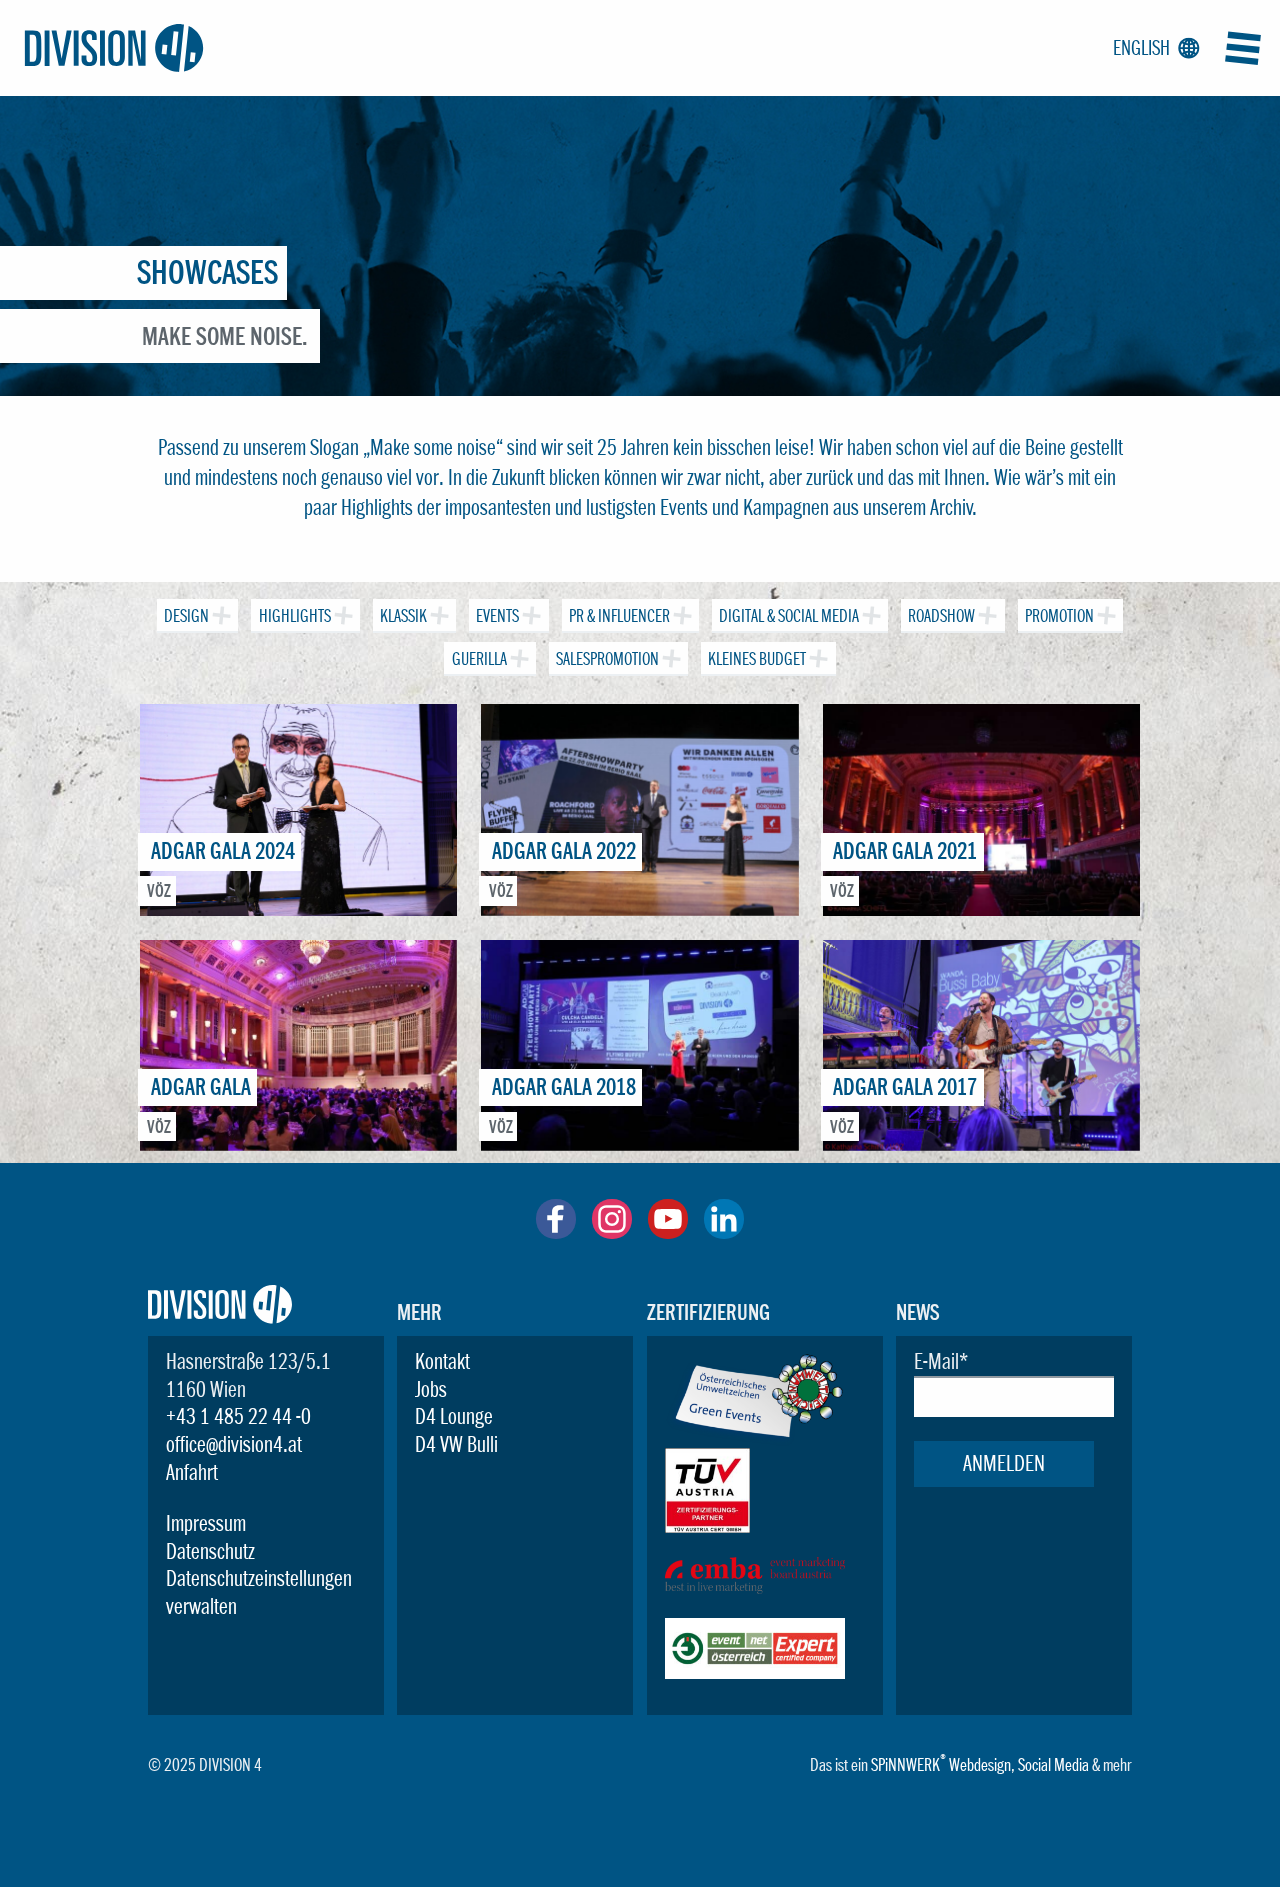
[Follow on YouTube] (668, 1231)
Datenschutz (210, 1551)
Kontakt (442, 1361)
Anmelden (1004, 1463)
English (1152, 48)
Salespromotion (609, 659)
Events (499, 616)
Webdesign (980, 1764)
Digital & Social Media (790, 616)
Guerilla (481, 659)
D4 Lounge (454, 1416)
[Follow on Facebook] (556, 1231)
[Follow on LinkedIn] (724, 1231)
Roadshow (943, 616)
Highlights (296, 616)
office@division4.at (234, 1444)
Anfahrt (192, 1472)
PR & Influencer (621, 616)
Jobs (431, 1389)
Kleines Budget (758, 659)
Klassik (405, 616)
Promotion (1061, 616)
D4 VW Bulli (456, 1444)
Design (188, 616)
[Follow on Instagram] (612, 1231)
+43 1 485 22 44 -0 (238, 1416)
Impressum (206, 1523)
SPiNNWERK (905, 1764)
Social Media (1053, 1764)
